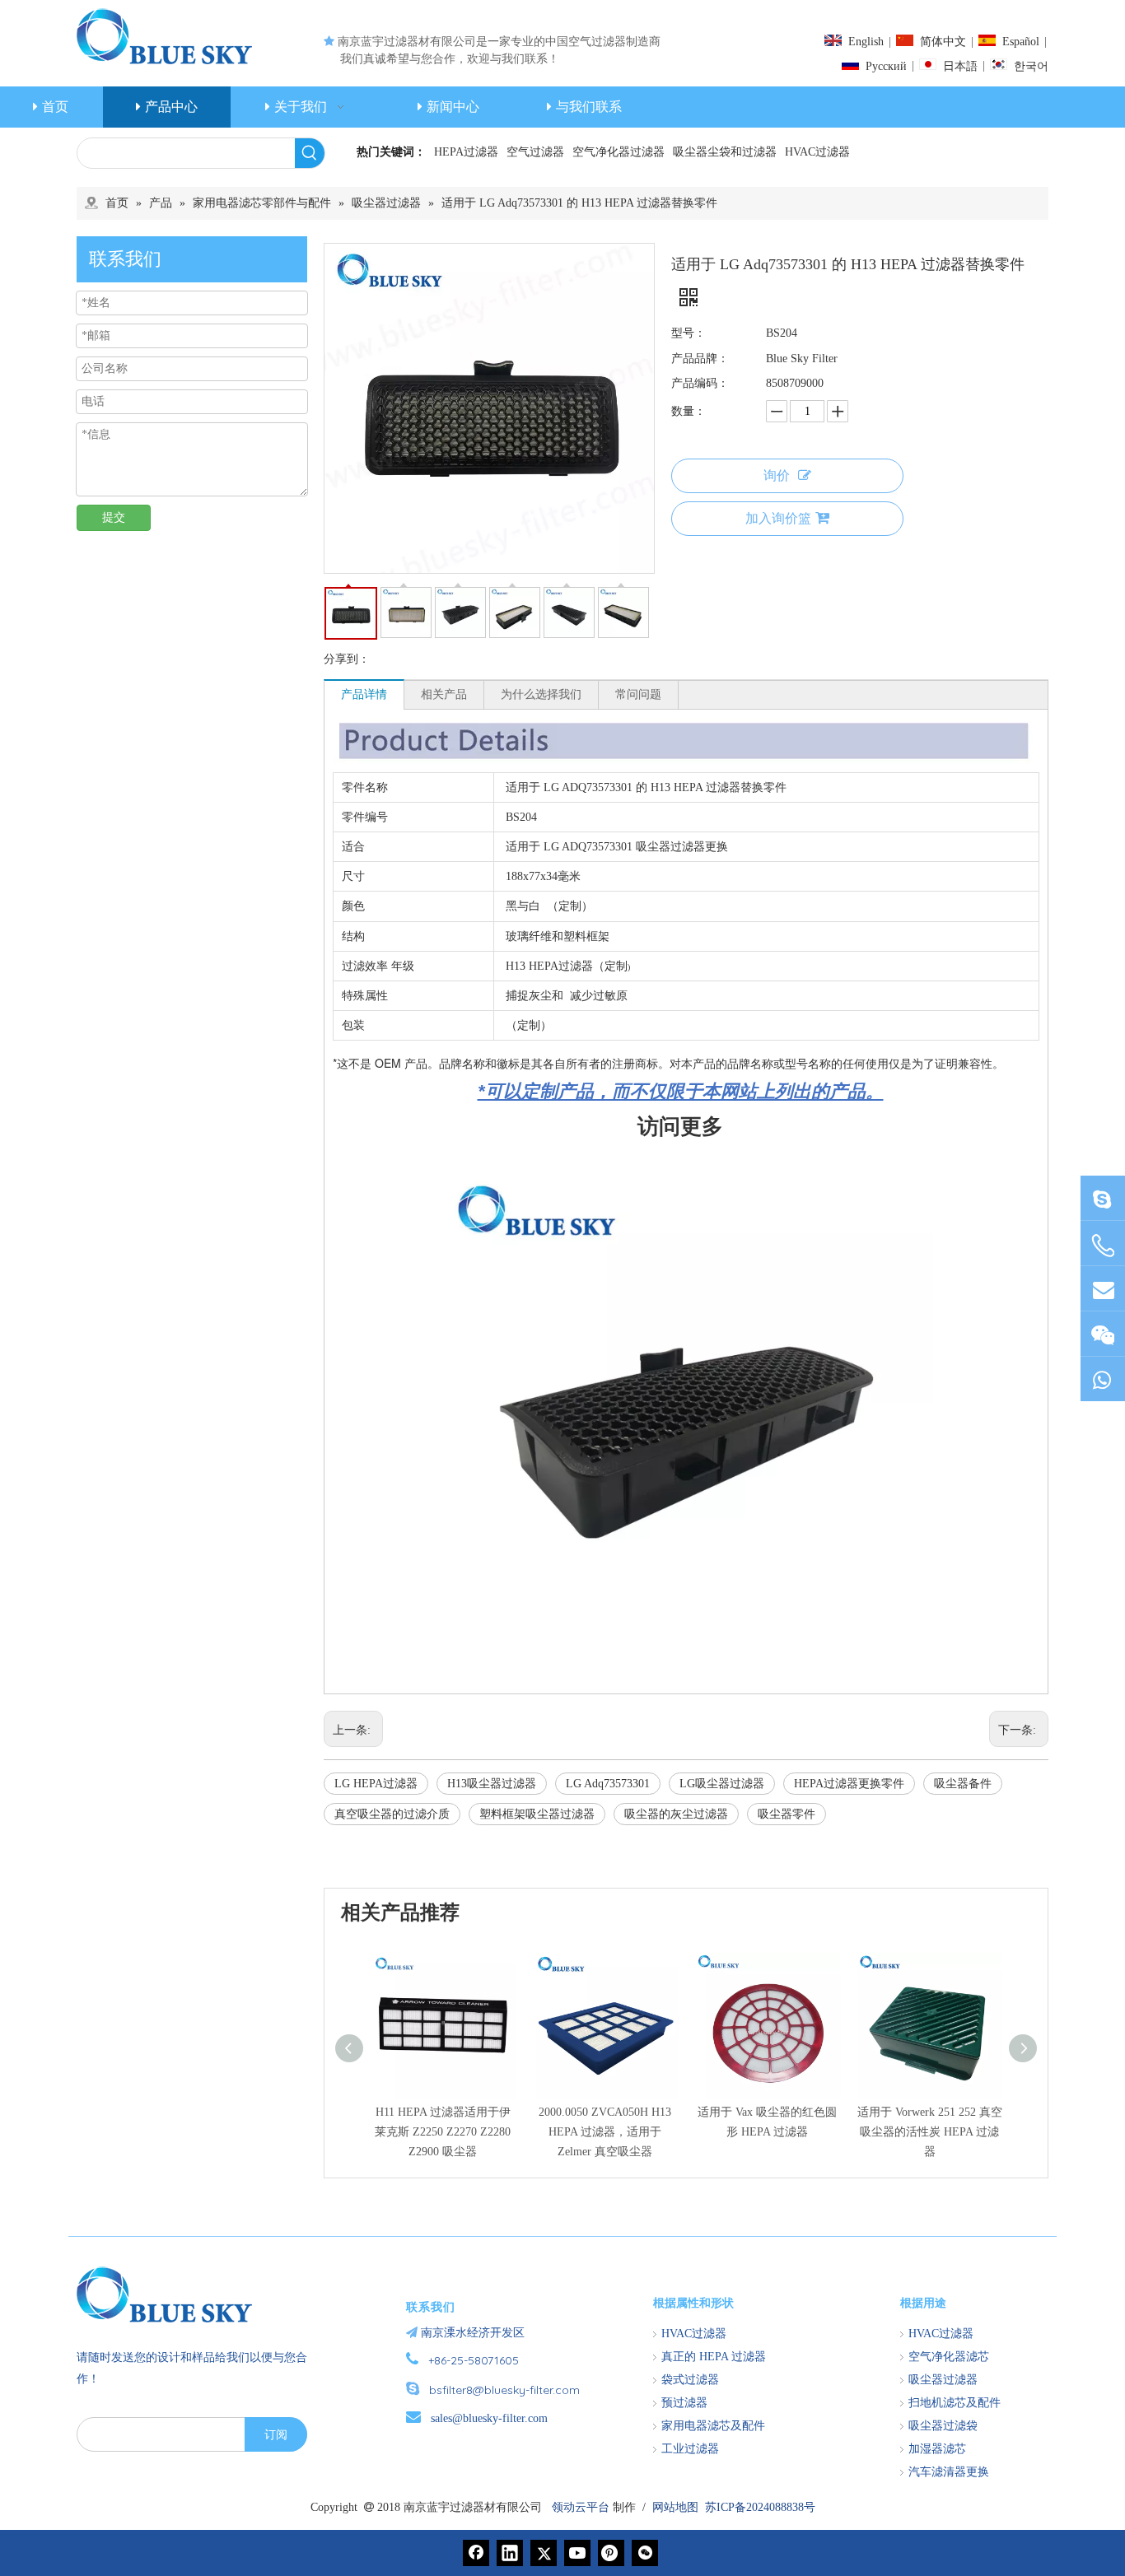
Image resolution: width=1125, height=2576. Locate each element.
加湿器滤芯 (937, 2449)
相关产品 (444, 694)
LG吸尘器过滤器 (722, 1784)
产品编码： (700, 383)
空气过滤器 (535, 152)
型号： (689, 333)
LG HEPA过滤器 (376, 1784)
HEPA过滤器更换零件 (849, 1784)
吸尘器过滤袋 (943, 2426)
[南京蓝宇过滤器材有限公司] (171, 2294)
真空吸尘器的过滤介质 (392, 1814)
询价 (777, 475)
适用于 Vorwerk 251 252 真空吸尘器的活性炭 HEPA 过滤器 (930, 2132)
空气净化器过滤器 (619, 152)
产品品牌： (700, 359)
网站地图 (675, 2507)
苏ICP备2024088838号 (760, 2507)
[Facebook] (476, 2553)
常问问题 (638, 694)
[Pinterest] (611, 2553)
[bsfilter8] (1103, 1334)
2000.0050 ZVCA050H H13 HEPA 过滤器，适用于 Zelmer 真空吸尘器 (605, 2132)
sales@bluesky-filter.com (489, 2418)
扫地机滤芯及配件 (955, 2403)
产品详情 (364, 694)
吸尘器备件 (963, 1784)
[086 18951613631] (1103, 1379)
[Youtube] (577, 2553)
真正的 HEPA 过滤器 (714, 2357)
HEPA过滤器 (466, 152)
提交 (114, 517)
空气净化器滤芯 (949, 2357)
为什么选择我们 (541, 694)
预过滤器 (684, 2403)
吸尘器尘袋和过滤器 (725, 152)
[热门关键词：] (310, 153)
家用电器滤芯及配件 (713, 2426)
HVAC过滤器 (817, 152)
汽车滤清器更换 (949, 2472)
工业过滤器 (690, 2449)
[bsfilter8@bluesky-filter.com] (1103, 1198)
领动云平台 (581, 2507)
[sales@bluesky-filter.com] (1103, 1289)
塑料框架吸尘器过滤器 (537, 1814)
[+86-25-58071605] (1103, 1246)
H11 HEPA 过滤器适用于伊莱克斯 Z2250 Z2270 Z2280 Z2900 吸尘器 (443, 2132)
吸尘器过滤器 (943, 2380)
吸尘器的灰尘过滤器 (676, 1814)
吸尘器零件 (787, 1814)
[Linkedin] (510, 2553)
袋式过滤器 (690, 2380)
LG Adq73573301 (608, 1784)
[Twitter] (544, 2553)
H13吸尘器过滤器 (492, 1784)
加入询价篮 (778, 518)
